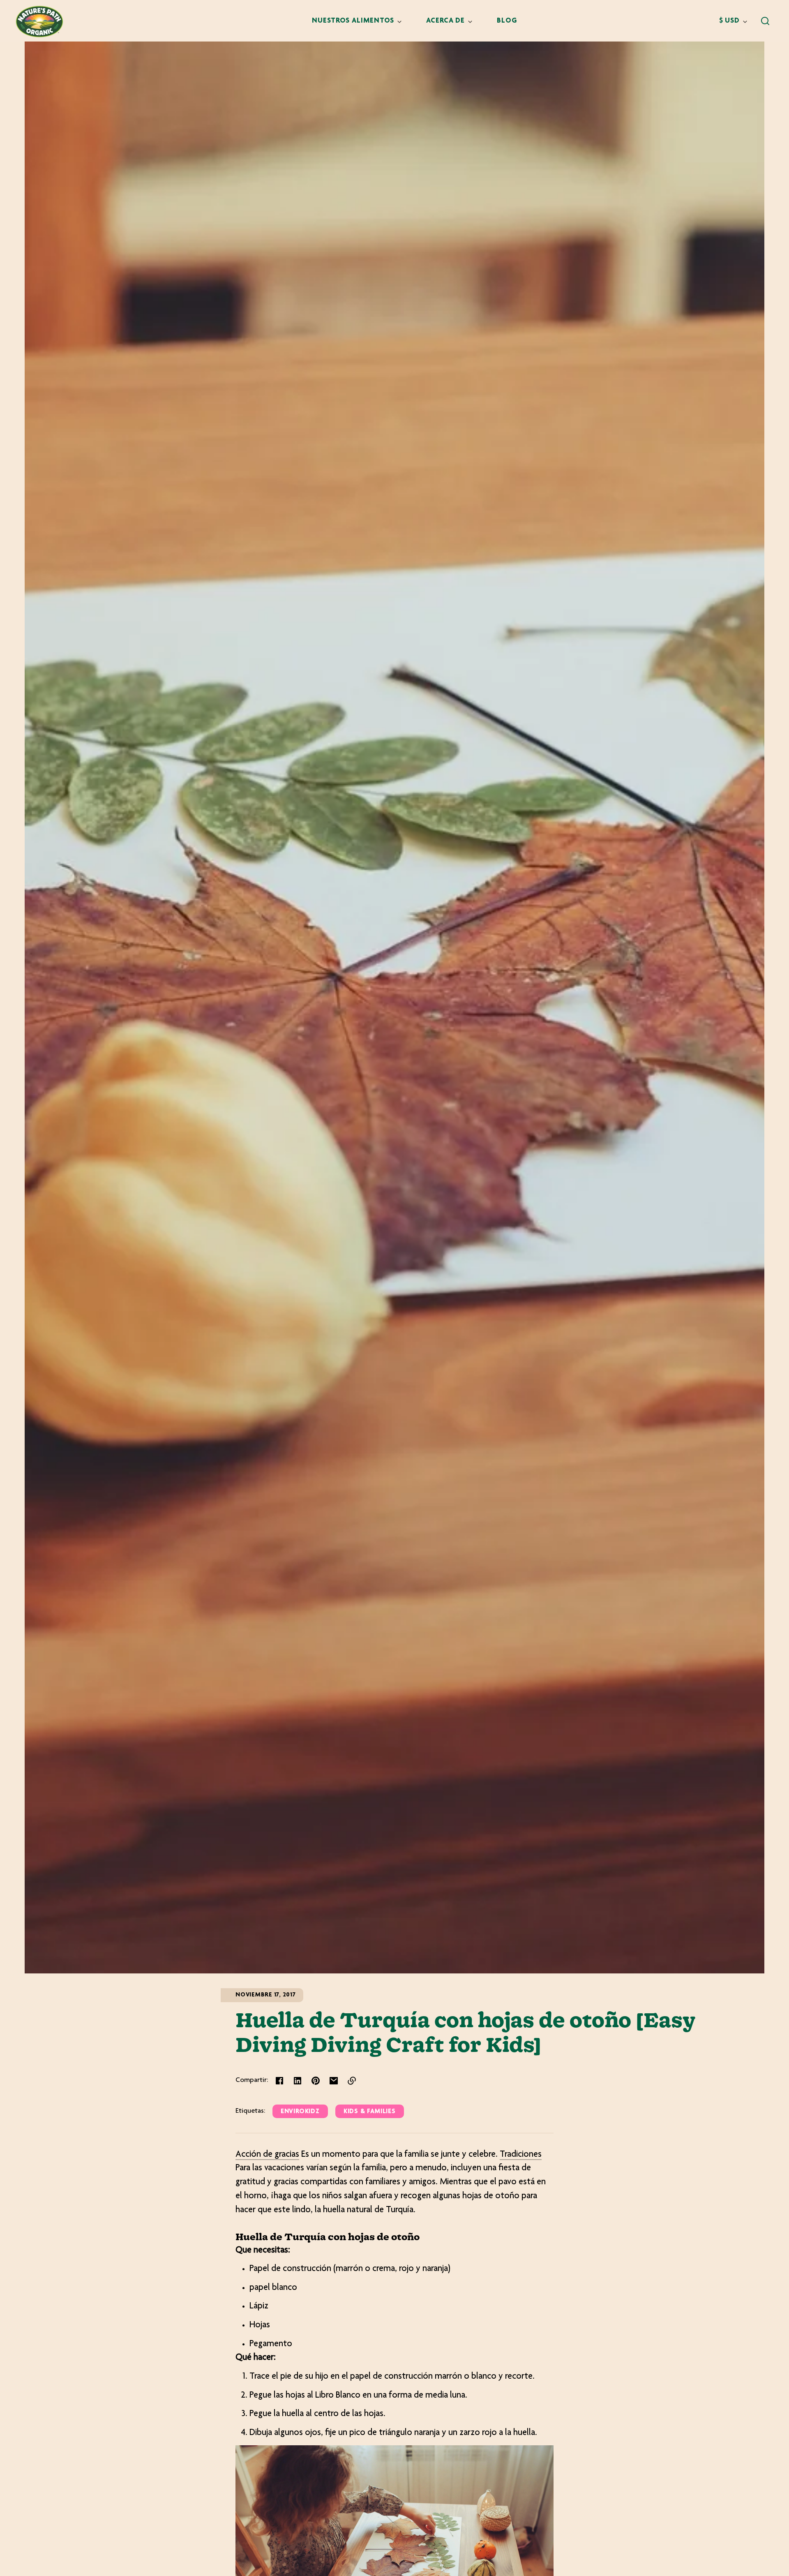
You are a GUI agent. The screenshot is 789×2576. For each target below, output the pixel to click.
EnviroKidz (300, 2112)
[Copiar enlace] (352, 2081)
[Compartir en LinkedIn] (298, 2081)
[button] (765, 21)
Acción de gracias (267, 2155)
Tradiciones (521, 2155)
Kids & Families (370, 2112)
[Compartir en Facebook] (279, 2081)
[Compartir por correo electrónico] (334, 2081)
